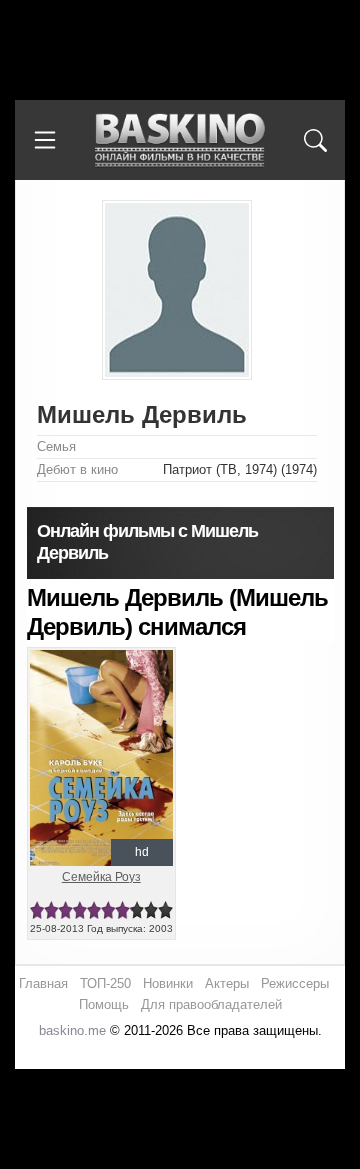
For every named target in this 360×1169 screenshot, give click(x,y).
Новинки (168, 983)
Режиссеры (295, 983)
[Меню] (45, 140)
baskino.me (72, 1030)
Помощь (104, 1004)
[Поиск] (315, 140)
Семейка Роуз (101, 877)
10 (165, 910)
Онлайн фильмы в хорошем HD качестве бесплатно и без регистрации (180, 140)
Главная (43, 983)
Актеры (227, 983)
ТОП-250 (105, 983)
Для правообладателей (211, 1004)
